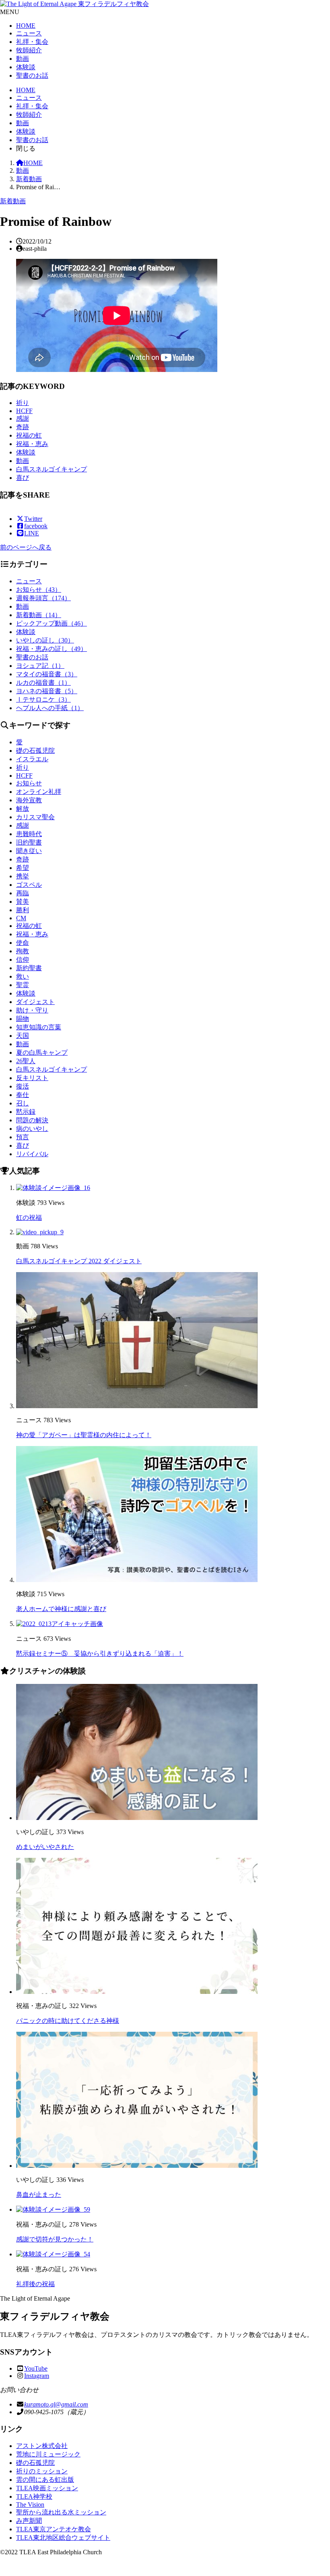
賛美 (23, 902)
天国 (23, 1036)
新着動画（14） (39, 615)
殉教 (23, 951)
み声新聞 (29, 2521)
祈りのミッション (42, 2471)
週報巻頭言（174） (43, 598)
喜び (23, 478)
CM (21, 918)
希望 (23, 868)
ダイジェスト (35, 1002)
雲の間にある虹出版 (45, 2480)
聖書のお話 (32, 75)
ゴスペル (29, 885)
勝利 (23, 910)
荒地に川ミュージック (48, 2454)
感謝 (23, 418)
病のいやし (32, 1129)
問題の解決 (32, 1120)
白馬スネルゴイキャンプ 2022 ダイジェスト (79, 1261)
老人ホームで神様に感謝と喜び (61, 1609)
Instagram (37, 2376)
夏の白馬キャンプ (42, 1053)
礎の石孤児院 (35, 751)
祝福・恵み (32, 444)
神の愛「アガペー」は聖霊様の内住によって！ (84, 1435)
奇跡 (23, 427)
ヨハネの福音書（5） (47, 691)
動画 (23, 59)
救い (23, 976)
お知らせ (29, 783)
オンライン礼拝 (39, 792)
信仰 (23, 960)
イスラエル (32, 759)
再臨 (23, 893)
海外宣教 (29, 800)
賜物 (23, 1019)
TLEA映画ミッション (47, 2488)
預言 (23, 1137)
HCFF (24, 411)
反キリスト (32, 1078)
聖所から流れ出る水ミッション (61, 2512)
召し (23, 1103)
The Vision (30, 2505)
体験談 (26, 67)
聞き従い (29, 851)
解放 (23, 809)
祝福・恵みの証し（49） (52, 649)
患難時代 (29, 834)
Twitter (33, 519)
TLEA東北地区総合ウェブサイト (63, 2538)
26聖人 (26, 1061)
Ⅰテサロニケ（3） (43, 699)
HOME (26, 26)
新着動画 (29, 179)
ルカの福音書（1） (43, 683)
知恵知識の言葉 (39, 1027)
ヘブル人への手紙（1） (50, 708)
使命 (23, 943)
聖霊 (23, 985)
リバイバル (32, 1154)
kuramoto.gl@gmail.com (56, 2404)
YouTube (36, 2368)
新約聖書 (29, 968)
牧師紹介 (29, 50)
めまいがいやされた (45, 1847)
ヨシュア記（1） (40, 666)
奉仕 (23, 1095)
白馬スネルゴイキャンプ (52, 469)
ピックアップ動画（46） (52, 623)
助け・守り (32, 1010)
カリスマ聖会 (35, 817)
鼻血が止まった (39, 2195)
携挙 (23, 876)
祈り (23, 403)
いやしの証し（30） (45, 640)
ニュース (29, 33)
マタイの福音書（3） (47, 674)
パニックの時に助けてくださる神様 (68, 2021)
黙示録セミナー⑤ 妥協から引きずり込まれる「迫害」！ (100, 1654)
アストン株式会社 (42, 2446)
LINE (32, 533)
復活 (23, 1086)
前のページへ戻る (26, 547)
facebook (36, 526)
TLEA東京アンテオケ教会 (54, 2529)
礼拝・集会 (32, 42)
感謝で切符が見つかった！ (55, 2239)
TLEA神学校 (34, 2496)
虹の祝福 (29, 1218)
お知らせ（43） (39, 590)
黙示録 (26, 1112)
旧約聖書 (29, 842)
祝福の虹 (29, 435)
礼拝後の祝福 (35, 2284)
